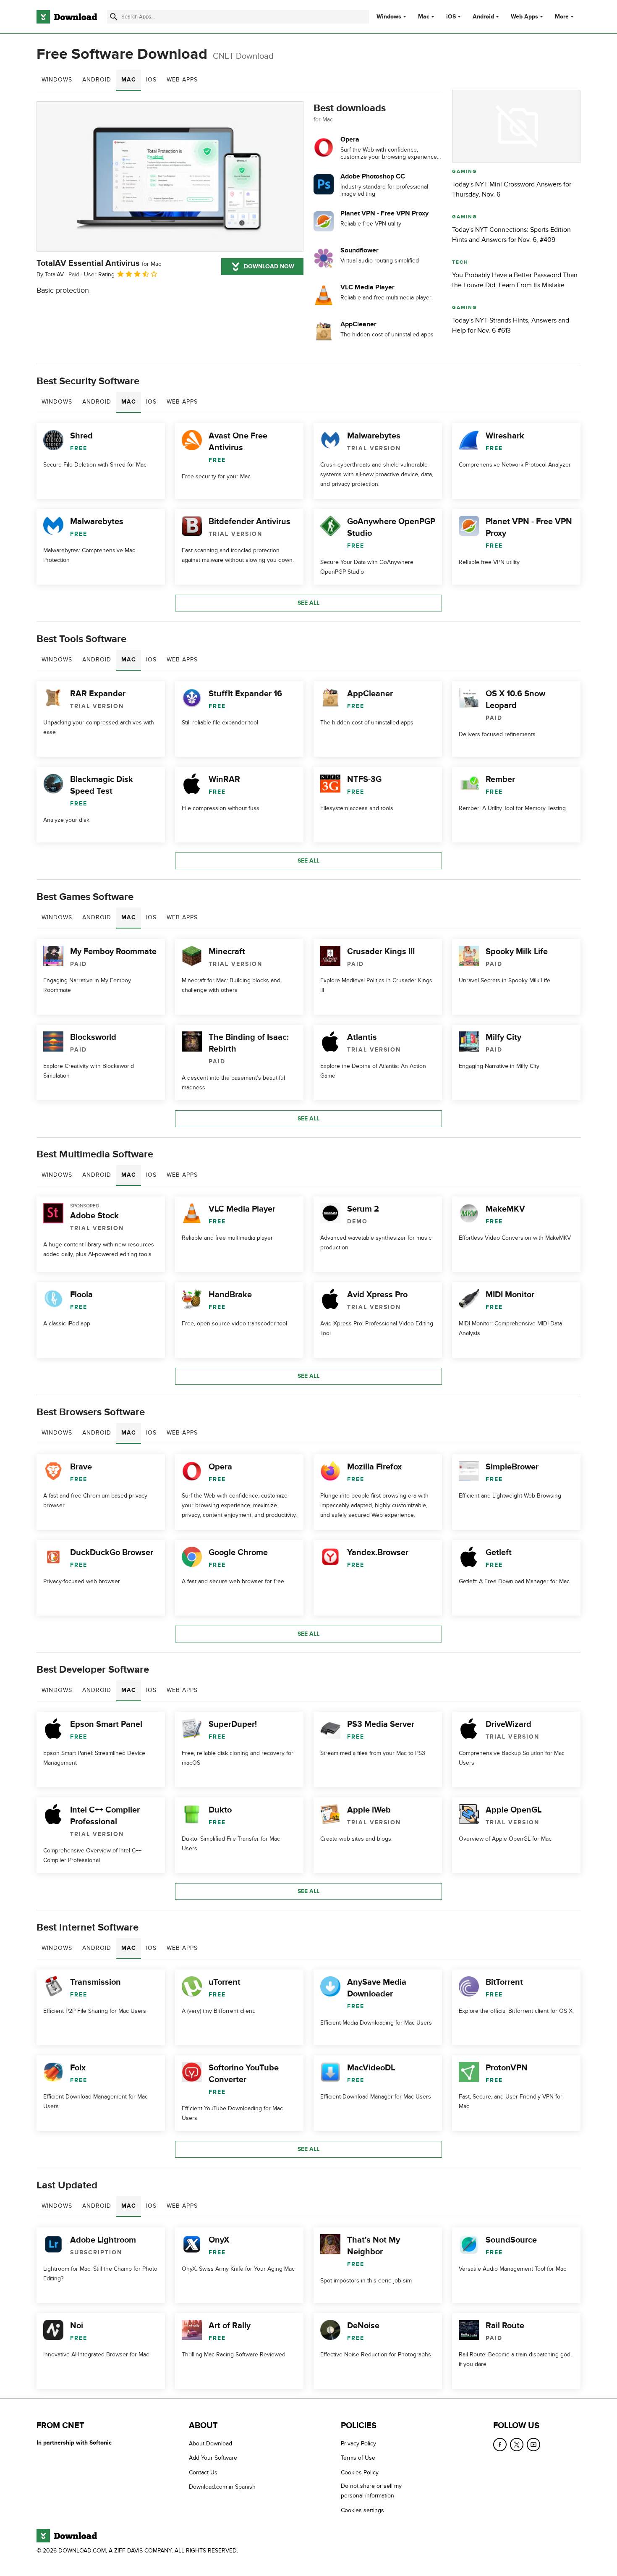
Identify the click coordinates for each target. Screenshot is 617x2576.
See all (308, 603)
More (562, 17)
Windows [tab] (57, 80)
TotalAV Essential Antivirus (99, 263)
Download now (269, 266)
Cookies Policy (360, 2472)
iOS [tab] (151, 80)
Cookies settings (362, 2510)
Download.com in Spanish (222, 2487)
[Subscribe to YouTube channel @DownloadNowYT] (533, 2445)
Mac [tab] (129, 80)
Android (483, 17)
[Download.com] (67, 17)
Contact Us (203, 2472)
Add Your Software (213, 2458)
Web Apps (524, 17)
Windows (389, 17)
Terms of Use (358, 2458)
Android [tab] (97, 80)
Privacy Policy (358, 2444)
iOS (451, 17)
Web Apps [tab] (182, 80)
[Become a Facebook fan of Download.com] (500, 2445)
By (50, 274)
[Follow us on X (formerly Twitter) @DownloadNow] (517, 2445)
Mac (424, 17)
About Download (210, 2444)
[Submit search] (114, 17)
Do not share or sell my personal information (371, 2491)
